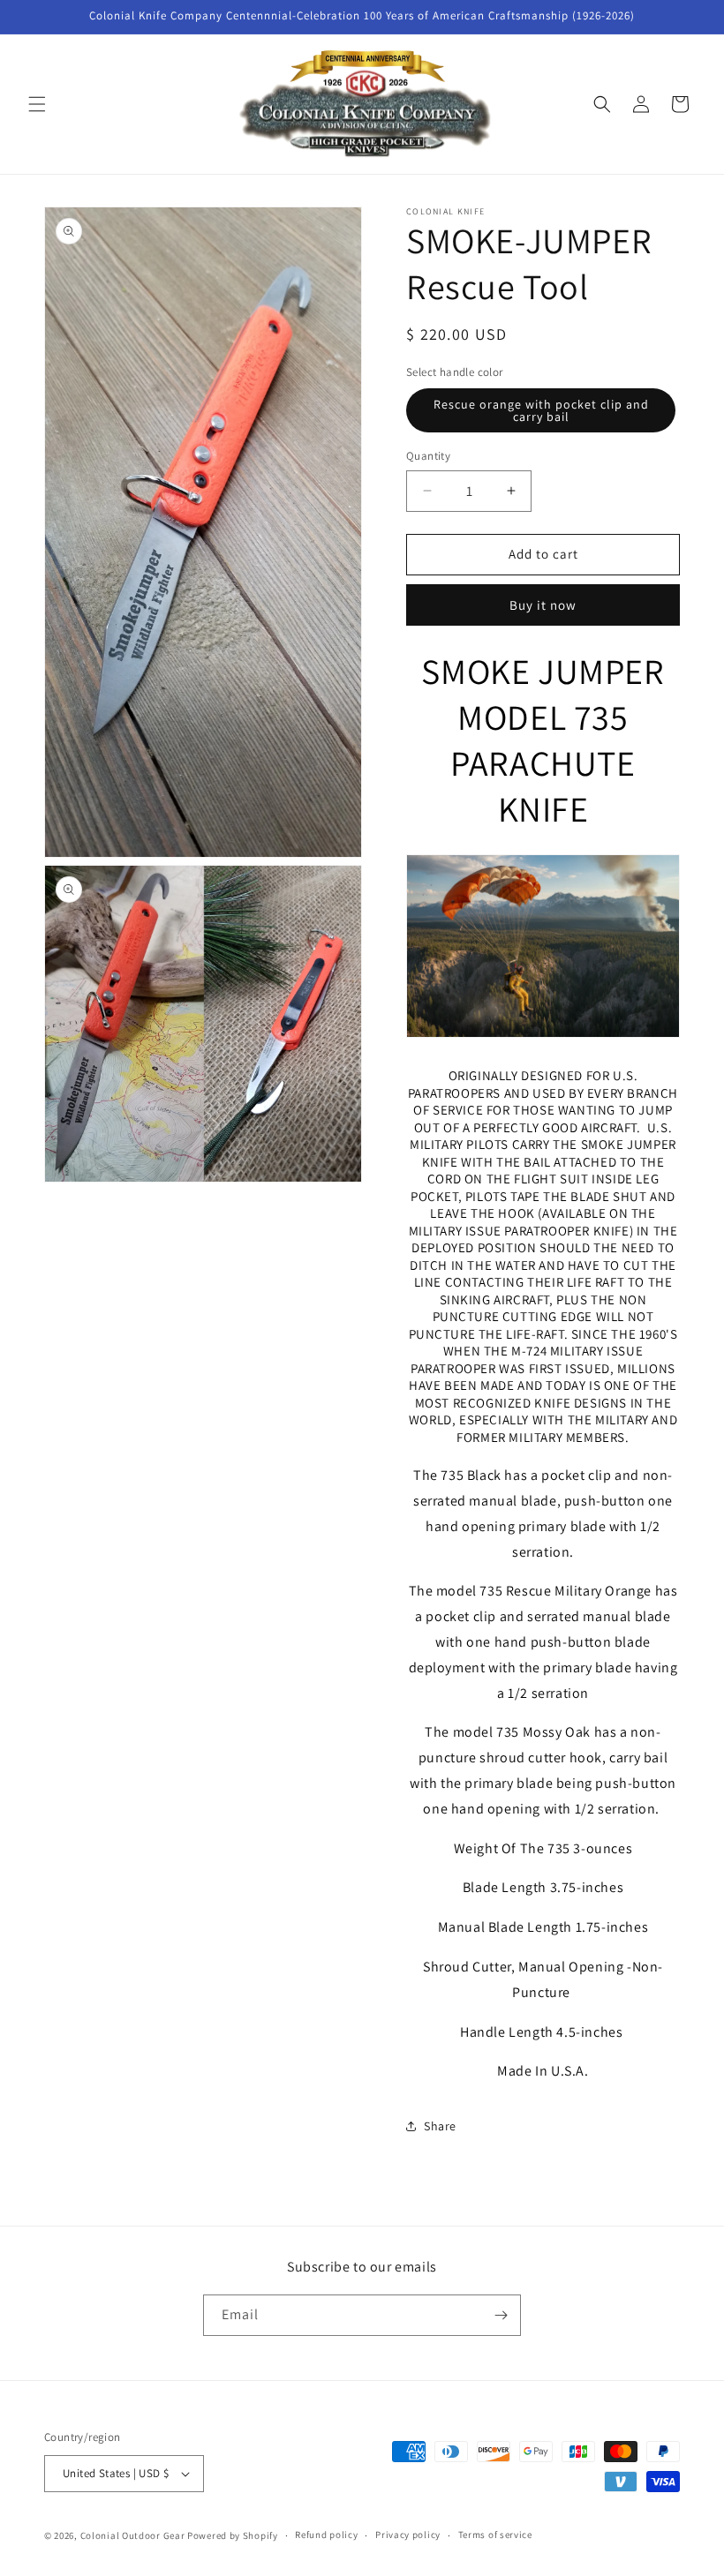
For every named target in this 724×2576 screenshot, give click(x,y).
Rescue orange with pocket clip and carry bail (541, 410)
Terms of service (495, 2535)
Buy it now (543, 605)
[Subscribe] (501, 2315)
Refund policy (326, 2535)
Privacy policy (408, 2535)
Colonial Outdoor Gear (133, 2535)
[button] (37, 104)
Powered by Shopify (233, 2535)
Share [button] (440, 2126)
